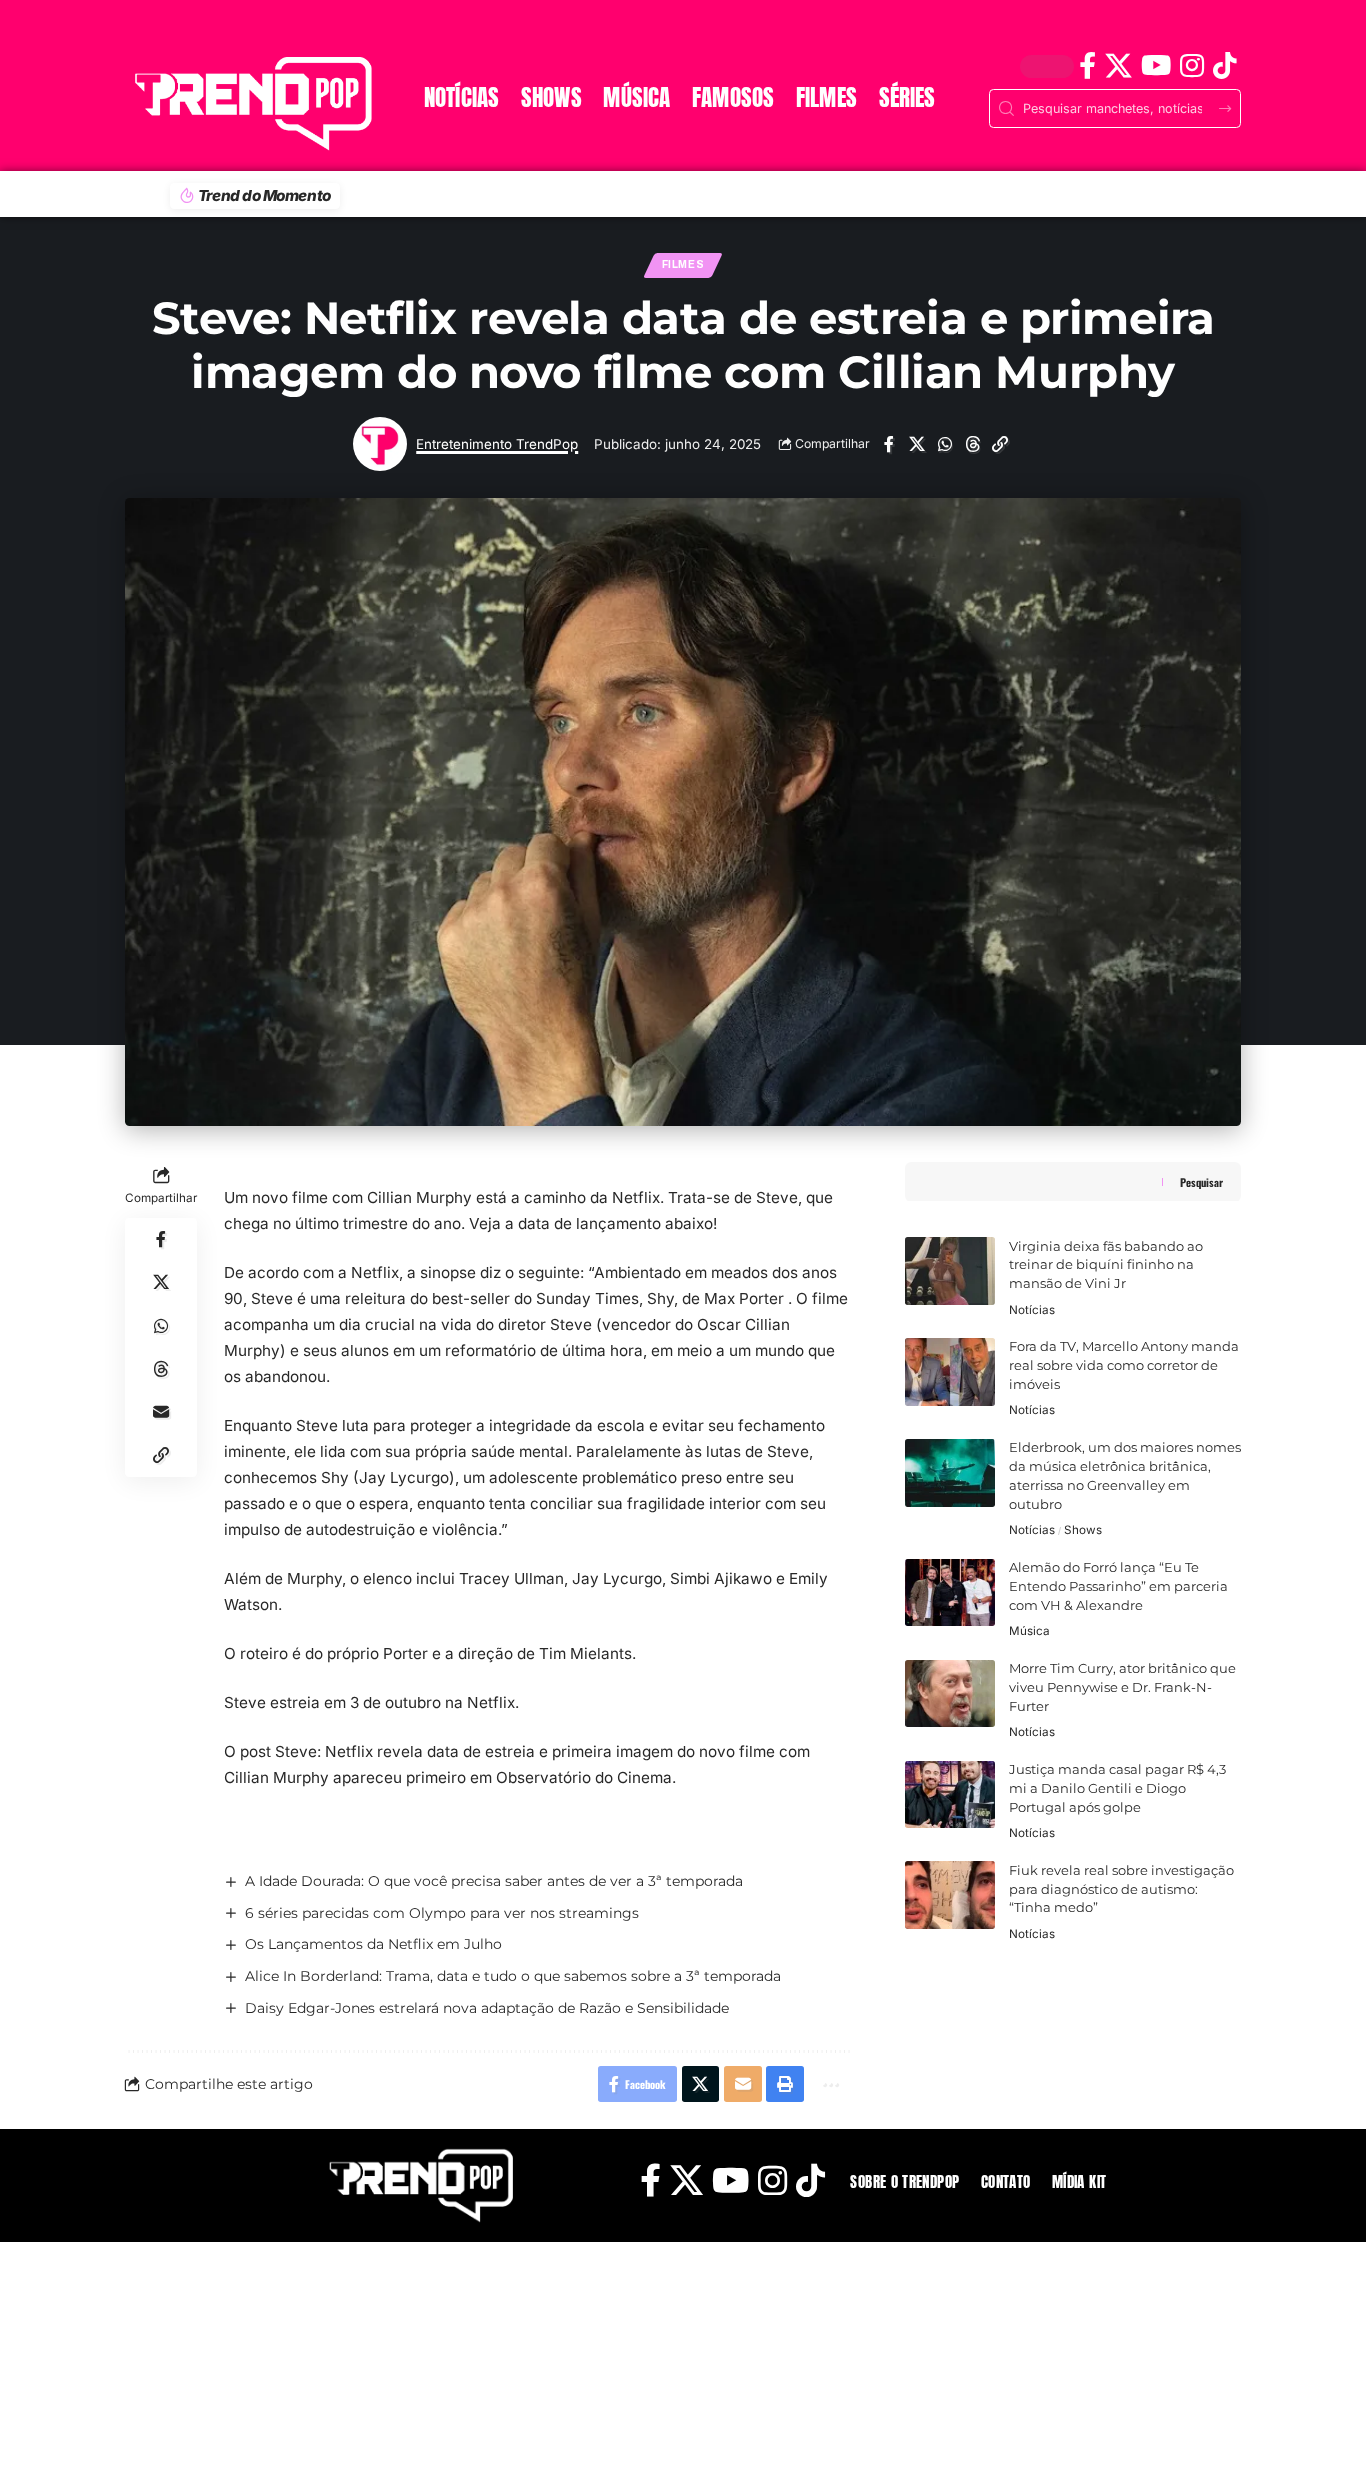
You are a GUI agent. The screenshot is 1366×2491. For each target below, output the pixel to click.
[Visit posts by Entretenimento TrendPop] (380, 444)
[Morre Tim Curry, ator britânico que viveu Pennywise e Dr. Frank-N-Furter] (950, 1694)
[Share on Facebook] (888, 444)
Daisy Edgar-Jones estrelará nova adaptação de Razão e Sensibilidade (487, 2008)
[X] (1118, 66)
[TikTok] (1224, 66)
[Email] (160, 1412)
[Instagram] (1191, 66)
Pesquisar (1201, 1182)
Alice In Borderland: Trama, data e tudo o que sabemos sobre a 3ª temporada (513, 1976)
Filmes (683, 264)
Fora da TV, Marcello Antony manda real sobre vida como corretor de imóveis (1124, 1365)
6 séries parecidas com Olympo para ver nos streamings (442, 1913)
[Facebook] (1087, 66)
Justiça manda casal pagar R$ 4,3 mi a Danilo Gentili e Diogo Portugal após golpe (1117, 1788)
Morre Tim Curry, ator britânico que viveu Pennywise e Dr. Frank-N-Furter (1122, 1687)
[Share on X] (916, 444)
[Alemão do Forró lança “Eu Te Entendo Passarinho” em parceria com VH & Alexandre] (950, 1593)
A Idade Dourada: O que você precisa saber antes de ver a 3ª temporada (494, 1881)
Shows (1083, 1530)
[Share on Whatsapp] (944, 444)
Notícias (1032, 1309)
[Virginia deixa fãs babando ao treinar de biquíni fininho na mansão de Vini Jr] (950, 1271)
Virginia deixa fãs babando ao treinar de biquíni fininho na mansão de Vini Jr (1106, 1264)
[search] (148, 36)
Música (1029, 1631)
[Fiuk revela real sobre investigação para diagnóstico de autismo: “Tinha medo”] (950, 1895)
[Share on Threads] (972, 444)
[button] (1000, 444)
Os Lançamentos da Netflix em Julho (373, 1944)
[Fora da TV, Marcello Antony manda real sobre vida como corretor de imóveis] (950, 1372)
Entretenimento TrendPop (497, 444)
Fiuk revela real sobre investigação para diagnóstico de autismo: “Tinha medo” (1121, 1888)
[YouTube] (1155, 66)
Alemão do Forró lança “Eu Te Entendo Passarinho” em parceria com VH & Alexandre (1118, 1586)
